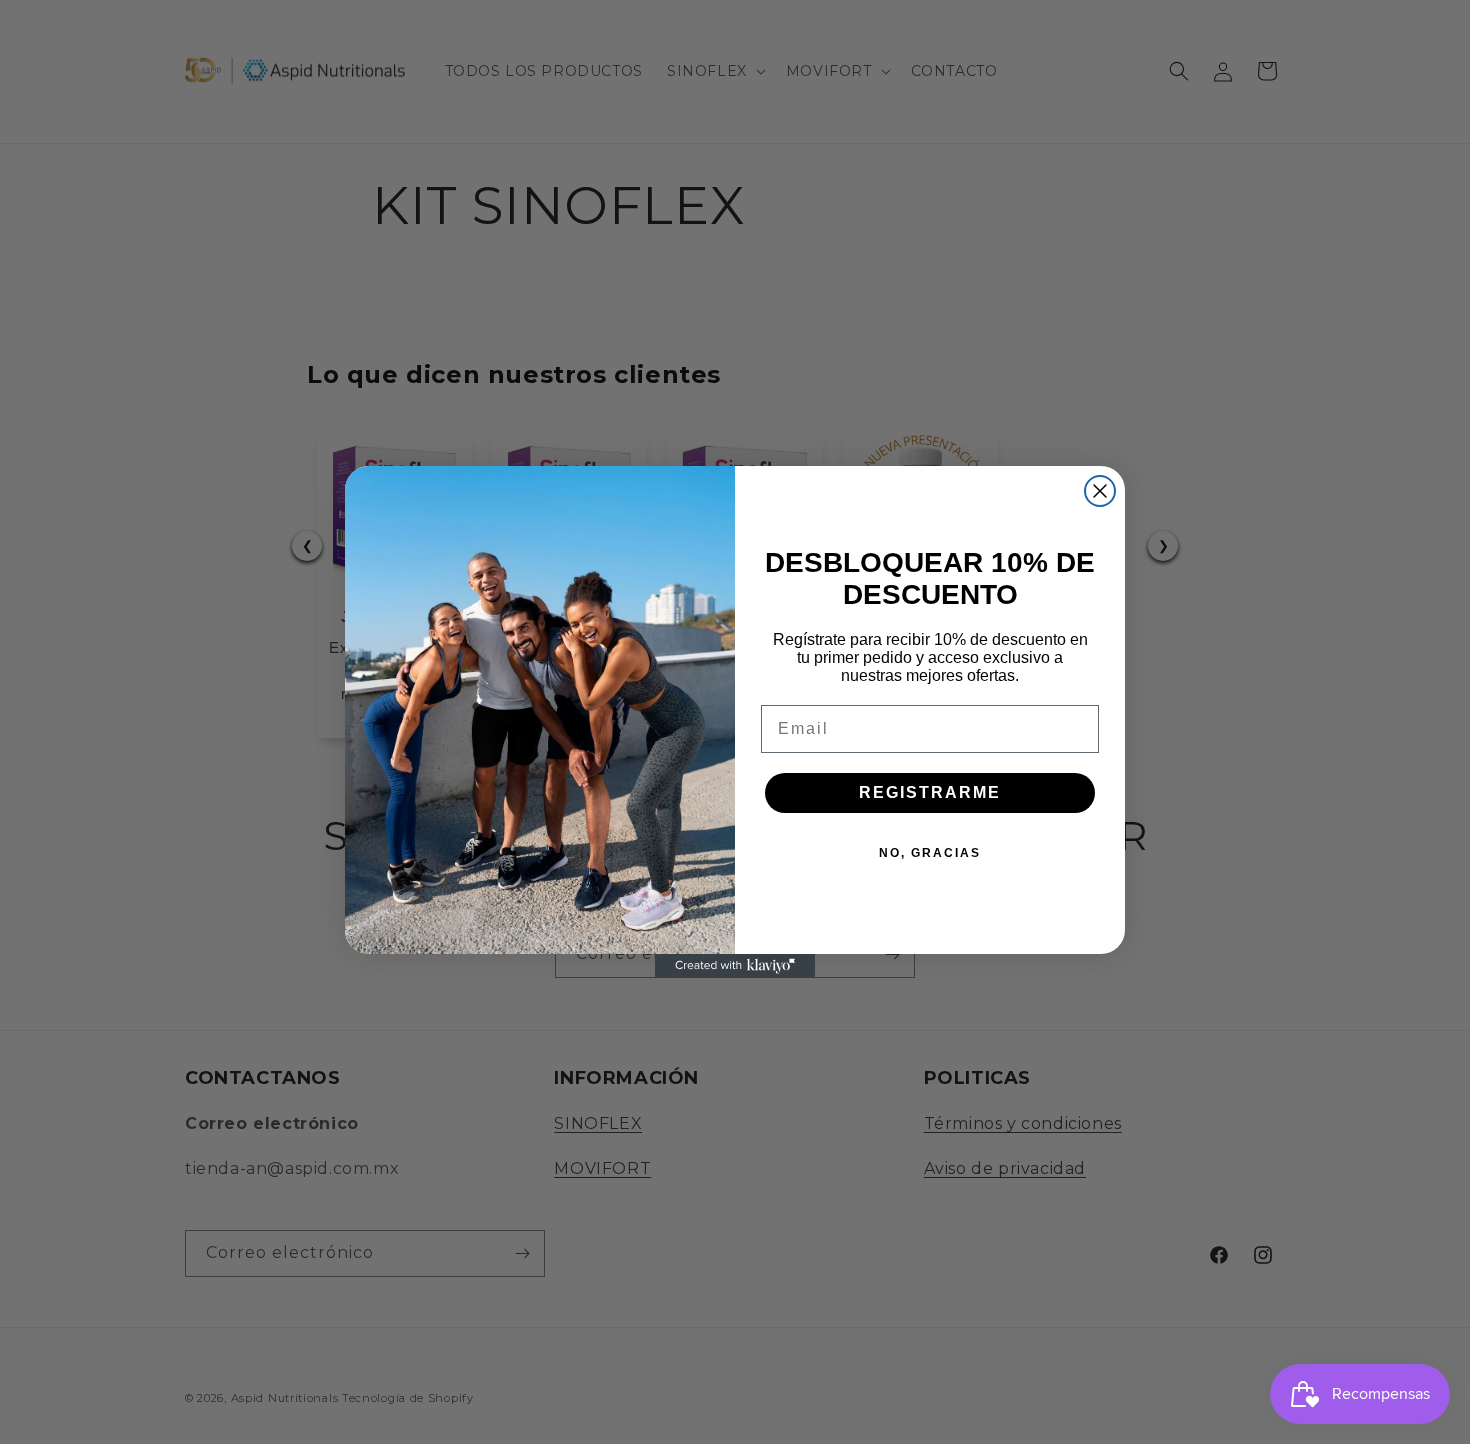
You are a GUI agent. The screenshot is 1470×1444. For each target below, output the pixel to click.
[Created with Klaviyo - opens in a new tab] (735, 966)
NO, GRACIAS (930, 853)
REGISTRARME (930, 792)
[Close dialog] (1100, 491)
